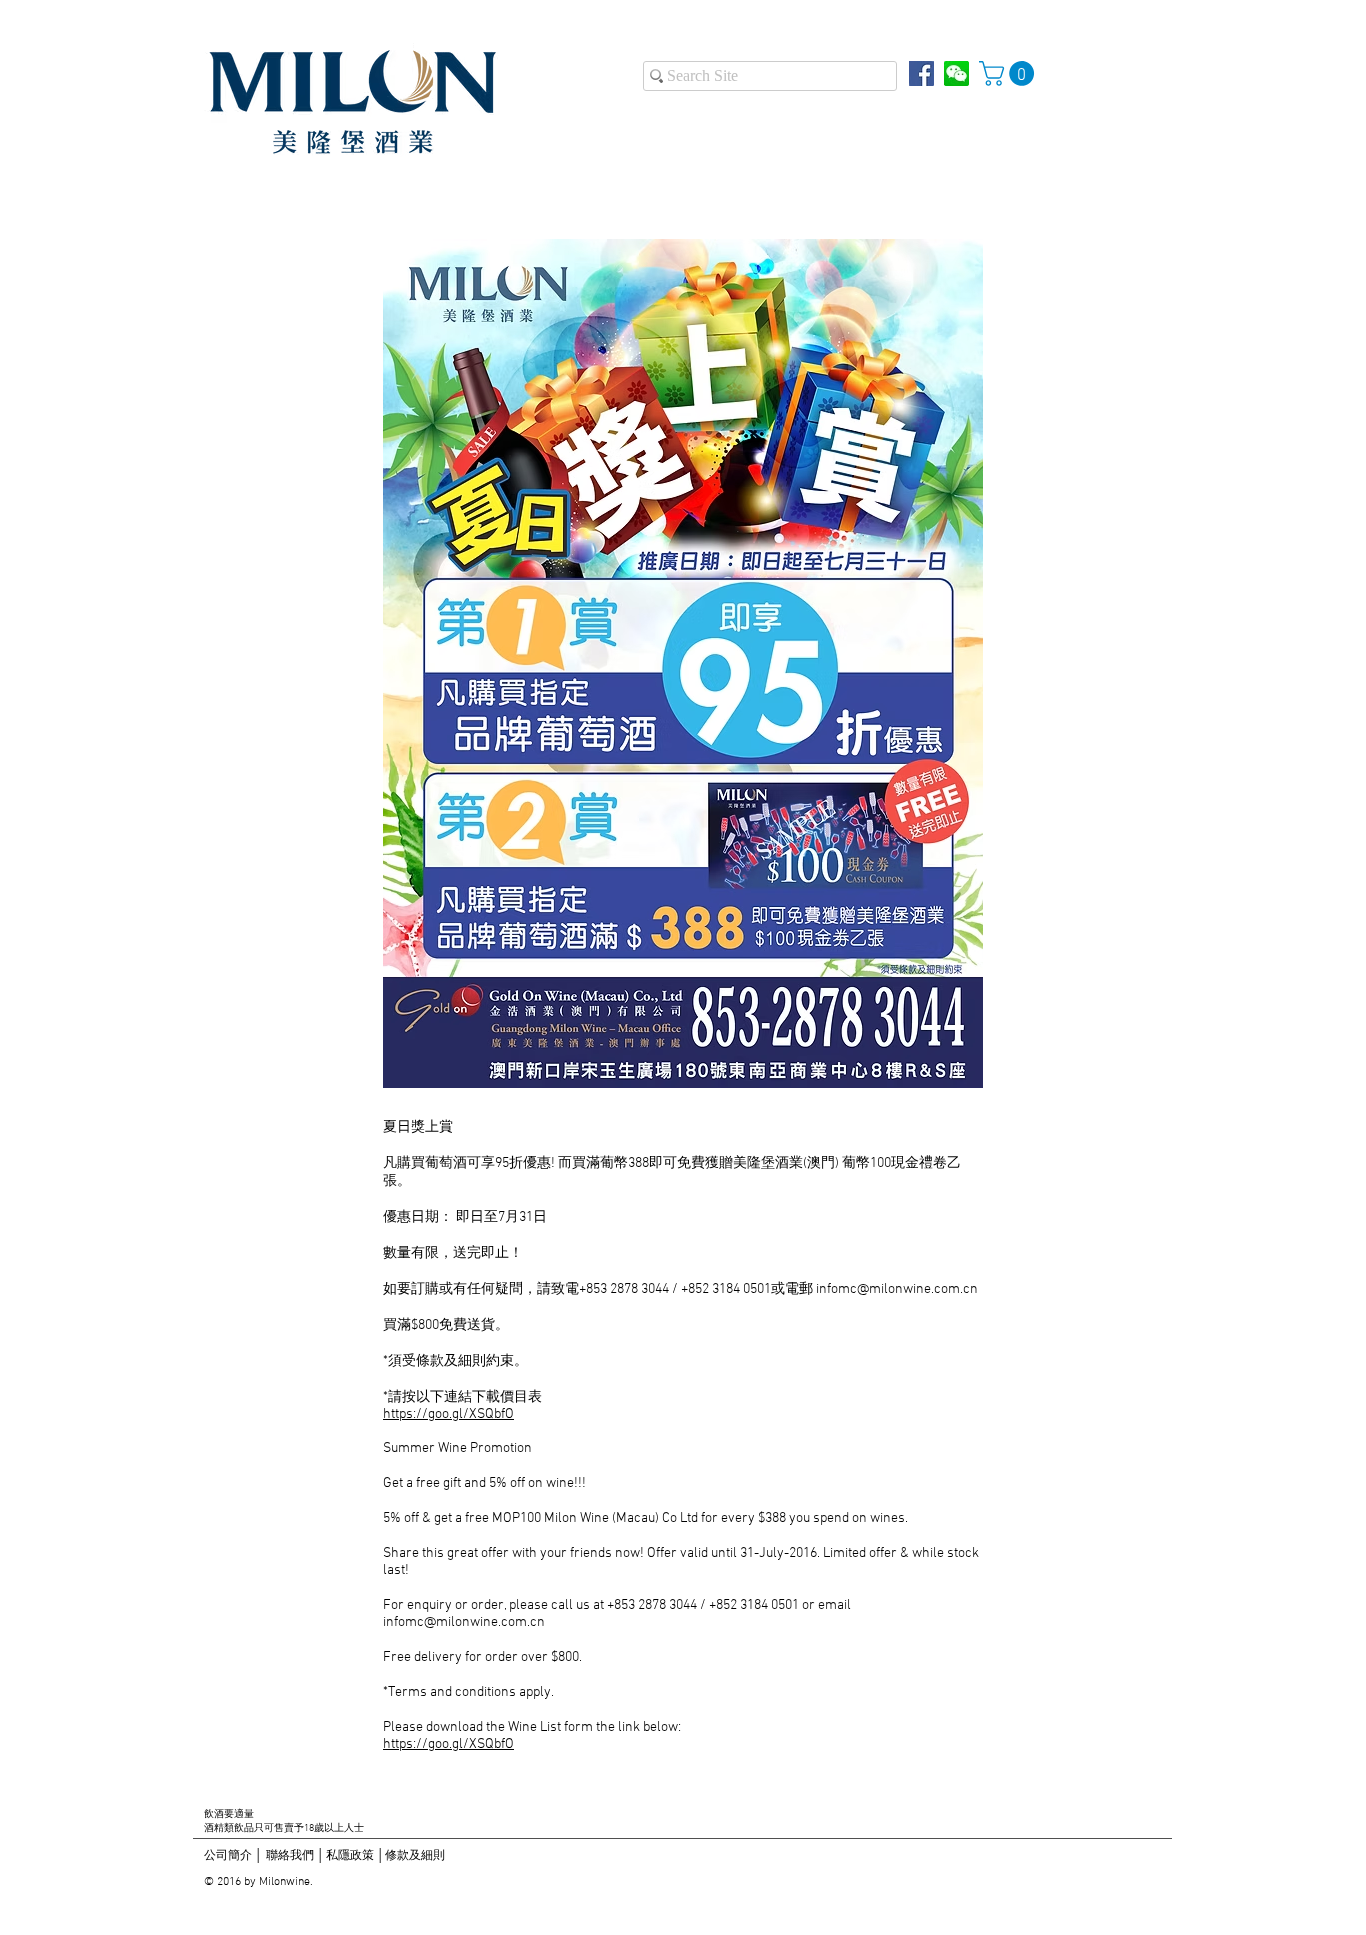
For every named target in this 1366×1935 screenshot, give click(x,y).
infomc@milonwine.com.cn (897, 1289)
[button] (1009, 73)
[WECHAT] (956, 73)
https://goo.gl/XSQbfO (448, 1414)
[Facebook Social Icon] (921, 73)
